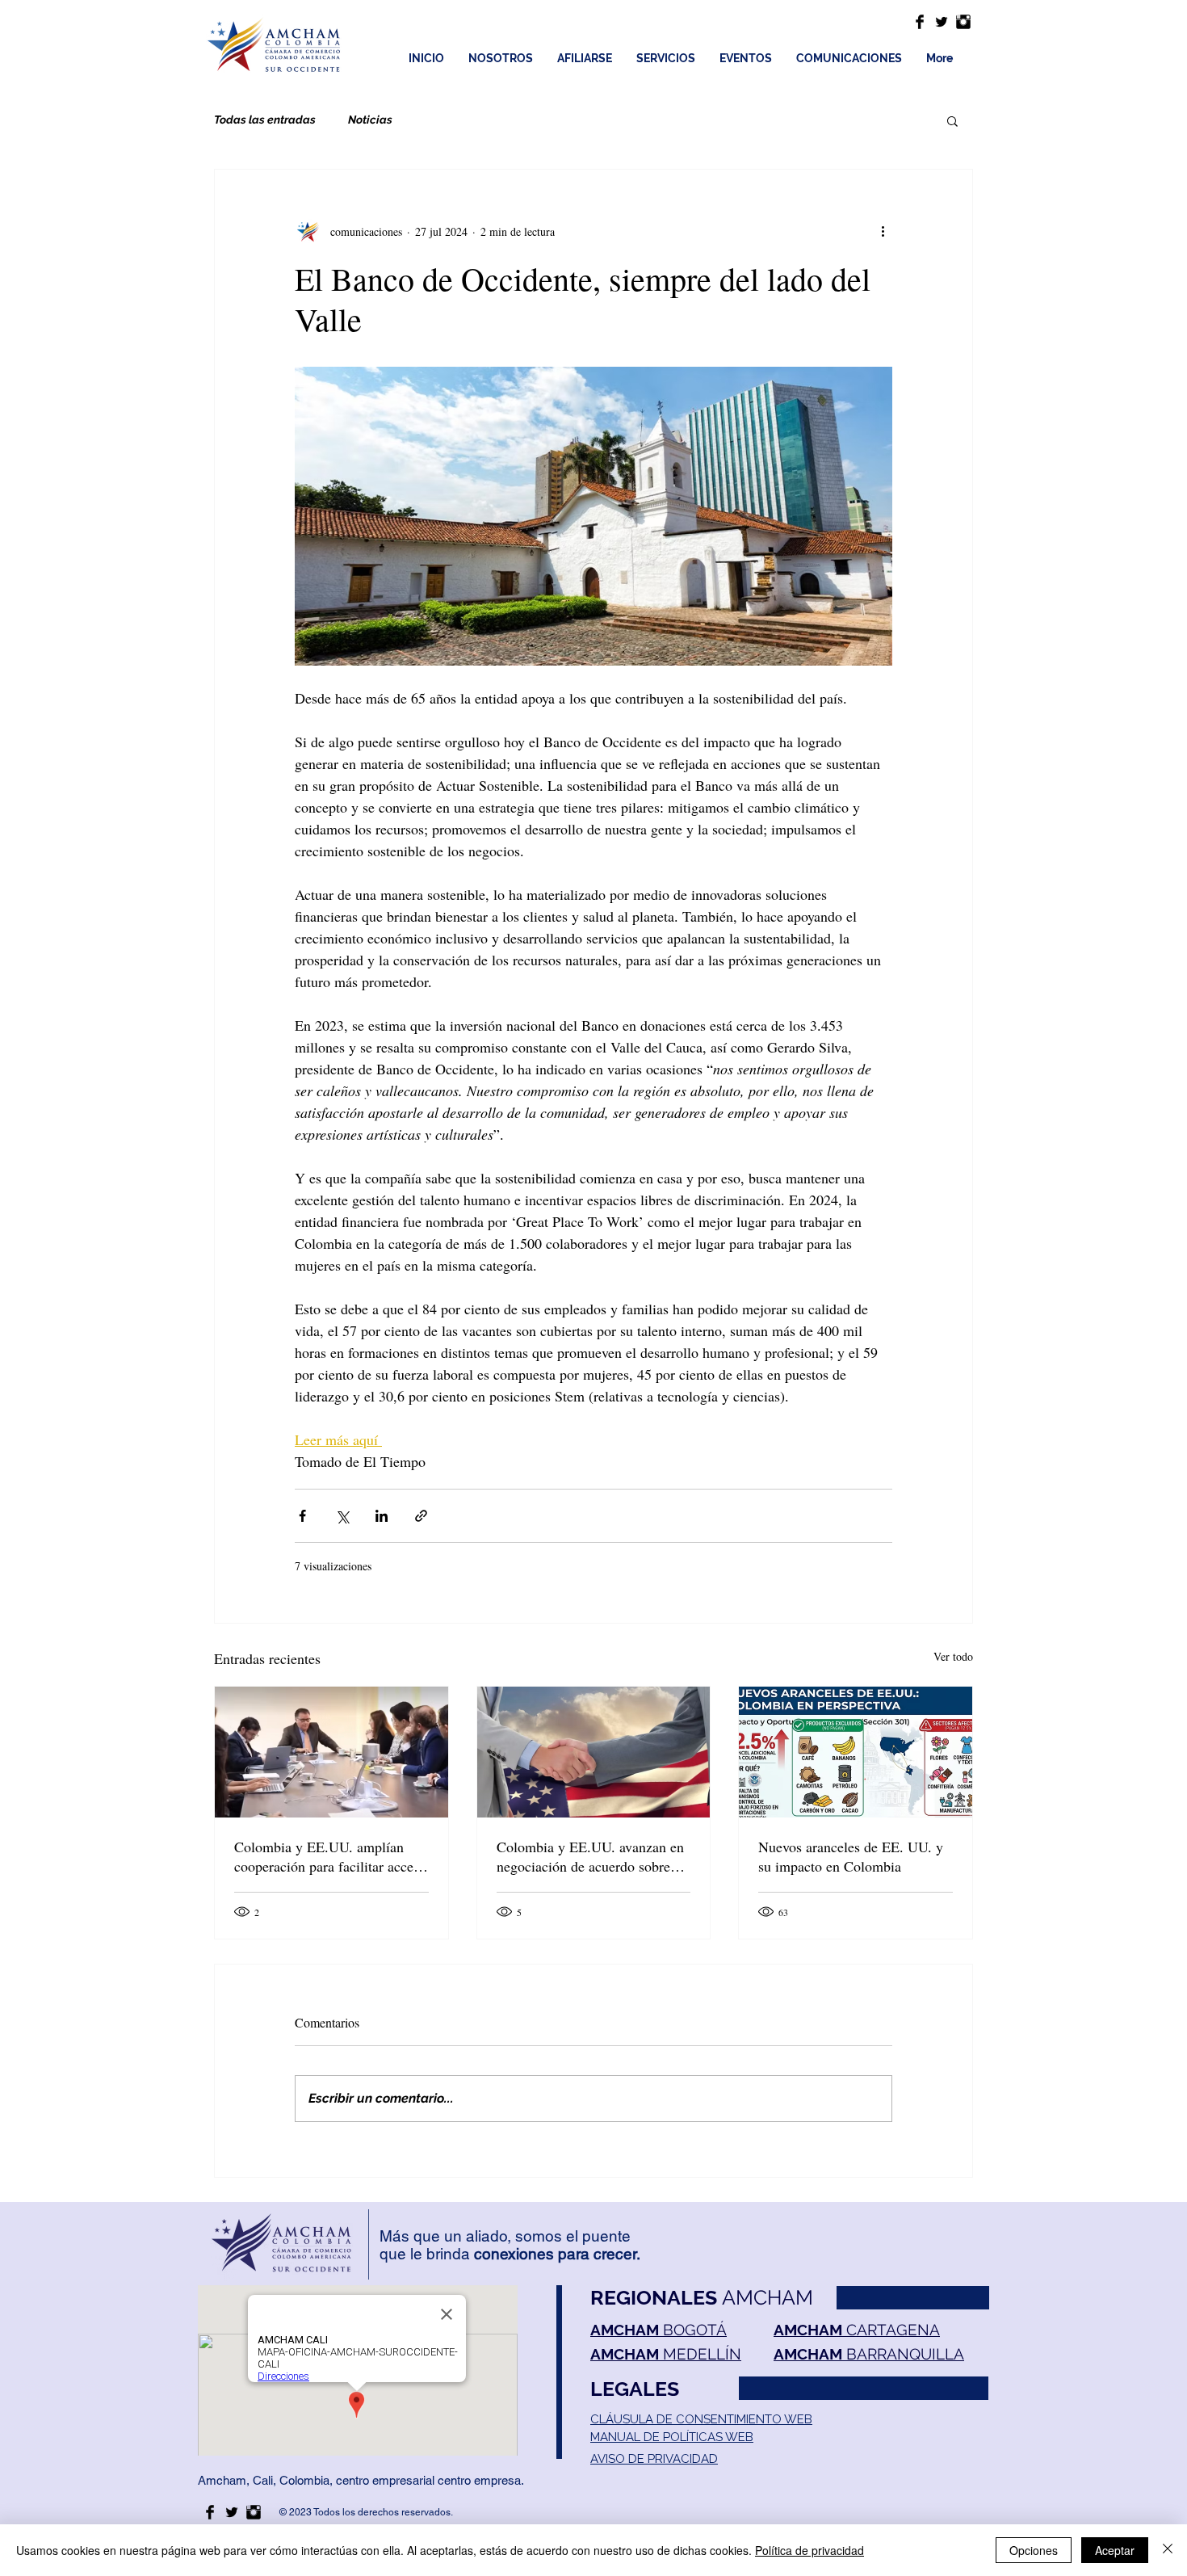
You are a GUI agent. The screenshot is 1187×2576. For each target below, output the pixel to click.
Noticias (370, 120)
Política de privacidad (810, 2550)
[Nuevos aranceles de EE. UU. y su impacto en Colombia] (856, 1752)
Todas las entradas (265, 120)
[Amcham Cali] (920, 22)
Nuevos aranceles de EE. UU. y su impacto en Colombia (851, 1856)
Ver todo (953, 1656)
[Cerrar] (1168, 2550)
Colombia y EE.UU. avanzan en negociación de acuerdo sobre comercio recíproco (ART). (590, 1856)
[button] (952, 120)
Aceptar (1115, 2550)
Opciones (1034, 2550)
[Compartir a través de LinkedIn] (382, 1516)
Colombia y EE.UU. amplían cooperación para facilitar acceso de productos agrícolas (330, 1856)
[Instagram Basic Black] (963, 22)
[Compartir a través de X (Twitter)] (342, 1516)
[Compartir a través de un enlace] (421, 1516)
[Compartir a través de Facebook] (302, 1516)
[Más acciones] (883, 231)
